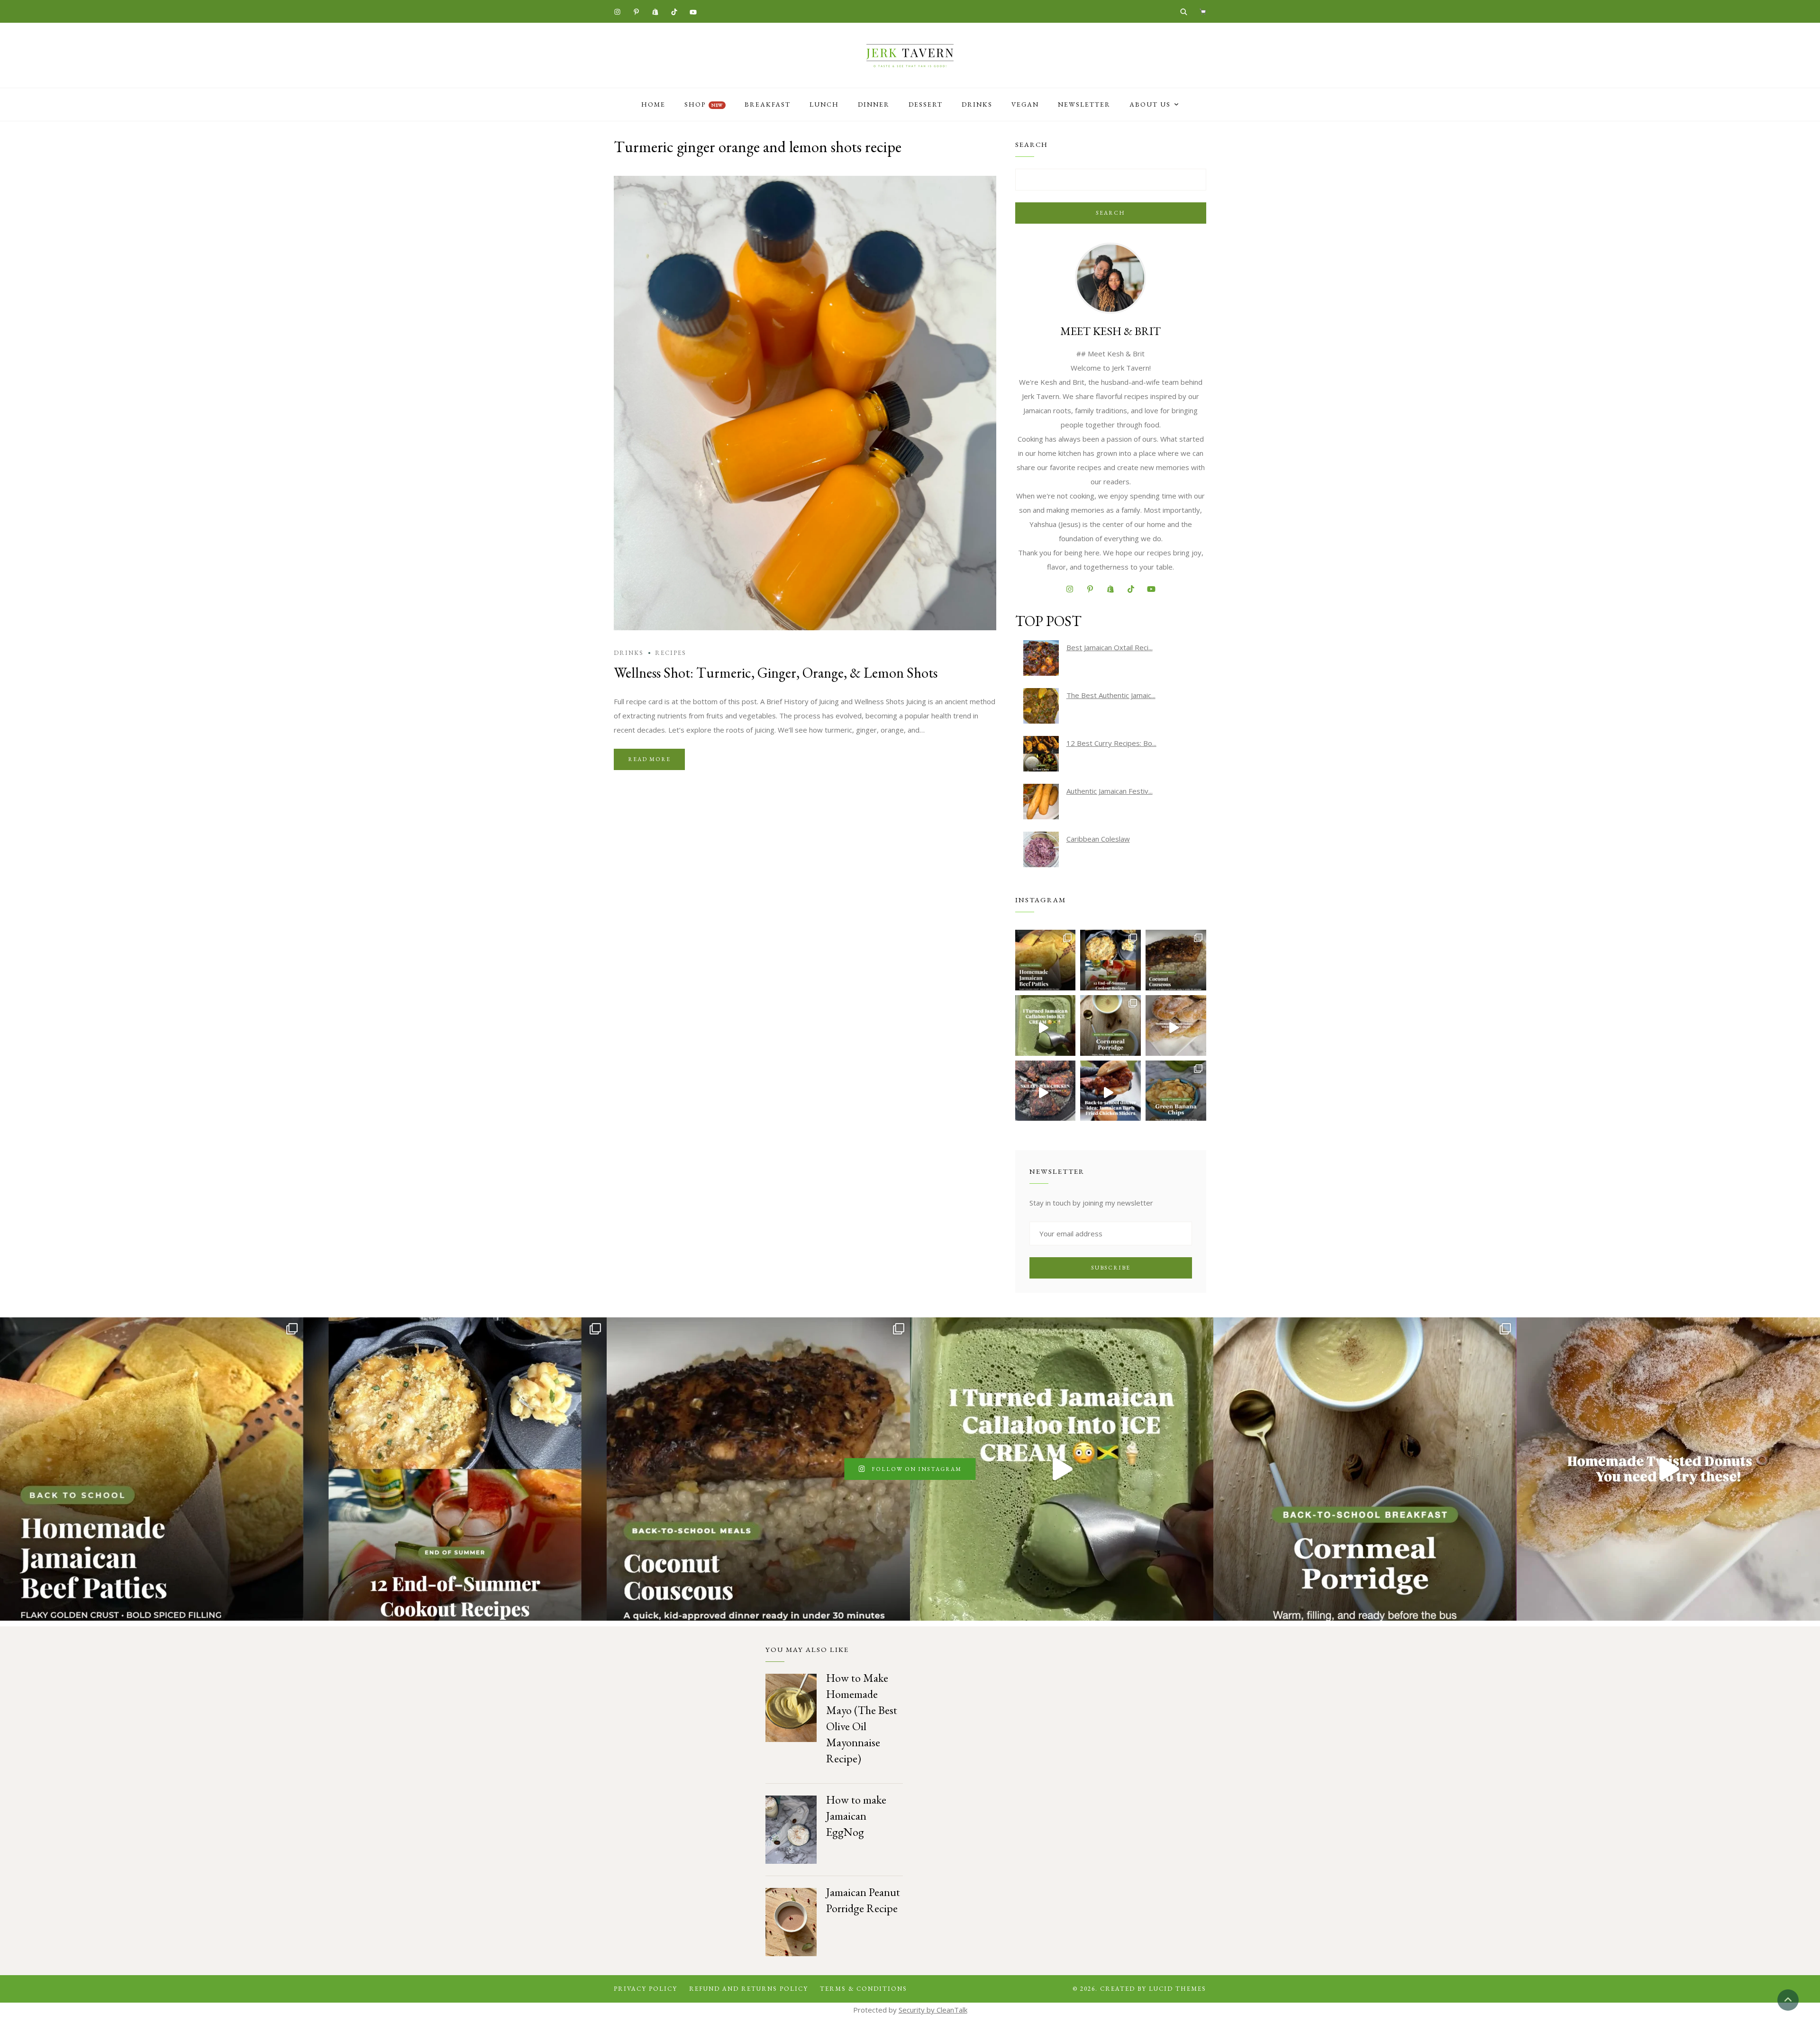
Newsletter (1084, 104)
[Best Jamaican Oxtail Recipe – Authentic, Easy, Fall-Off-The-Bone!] (1041, 658)
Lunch (824, 104)
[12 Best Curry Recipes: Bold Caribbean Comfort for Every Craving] (1041, 754)
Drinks (977, 104)
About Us (1150, 104)
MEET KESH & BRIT (1110, 331)
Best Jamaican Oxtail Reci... (1110, 647)
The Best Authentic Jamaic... (1111, 695)
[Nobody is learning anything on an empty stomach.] (1110, 1025)
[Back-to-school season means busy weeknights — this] (1176, 960)
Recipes (671, 653)
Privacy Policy (646, 1989)
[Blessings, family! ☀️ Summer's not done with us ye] (1110, 960)
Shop (704, 104)
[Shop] (1203, 11)
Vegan (1025, 104)
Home (653, 104)
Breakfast (768, 104)
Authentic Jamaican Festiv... (1110, 791)
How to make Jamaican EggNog (856, 1816)
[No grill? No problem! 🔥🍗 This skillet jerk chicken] (1046, 1091)
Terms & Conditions (864, 1989)
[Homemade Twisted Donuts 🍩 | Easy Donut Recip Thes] (1176, 1025)
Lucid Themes (1178, 1989)
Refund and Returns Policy (749, 1989)
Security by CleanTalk (933, 2010)
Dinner (874, 104)
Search (1110, 213)
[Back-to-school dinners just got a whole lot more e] (1110, 1091)
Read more (649, 759)
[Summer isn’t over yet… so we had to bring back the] (1046, 1025)
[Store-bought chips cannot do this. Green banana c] (1176, 1091)
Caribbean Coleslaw (1098, 839)
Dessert (926, 104)
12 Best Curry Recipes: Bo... (1111, 743)
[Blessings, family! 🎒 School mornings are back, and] (1046, 960)
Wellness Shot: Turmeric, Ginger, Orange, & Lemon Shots (776, 673)
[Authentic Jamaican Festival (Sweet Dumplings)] (1041, 802)
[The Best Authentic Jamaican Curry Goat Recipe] (1041, 706)
